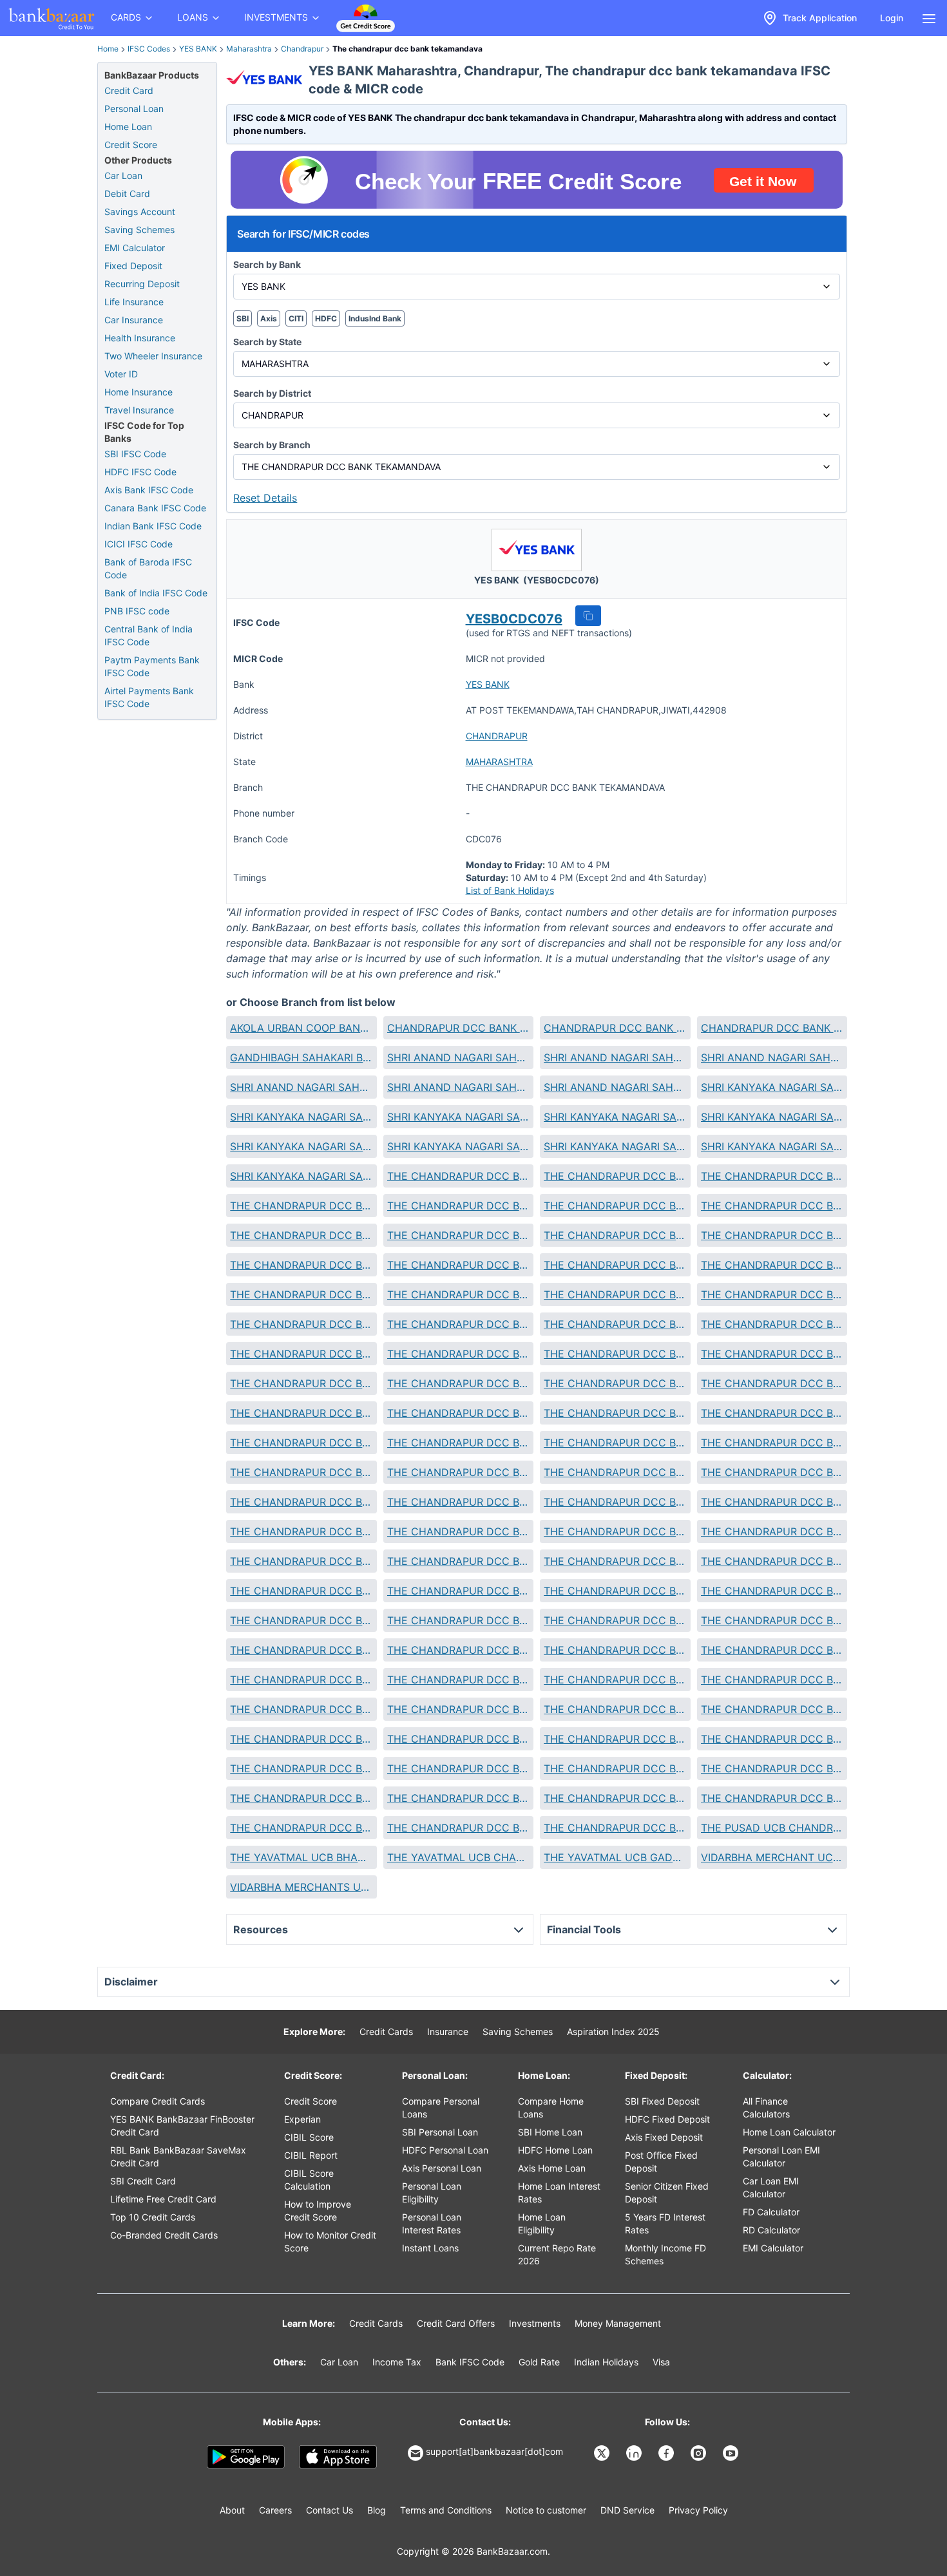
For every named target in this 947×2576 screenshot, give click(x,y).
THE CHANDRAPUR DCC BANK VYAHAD (458, 1798)
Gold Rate (539, 2362)
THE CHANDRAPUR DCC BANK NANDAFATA (301, 1591)
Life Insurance (134, 302)
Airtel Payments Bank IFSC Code (149, 697)
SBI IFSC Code (135, 454)
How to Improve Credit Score (318, 2211)
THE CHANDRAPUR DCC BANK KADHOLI (615, 1413)
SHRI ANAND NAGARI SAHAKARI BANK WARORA (615, 1087)
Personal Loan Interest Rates (432, 2223)
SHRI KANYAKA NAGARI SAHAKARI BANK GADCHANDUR (772, 1117)
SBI (243, 318)
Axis (269, 318)
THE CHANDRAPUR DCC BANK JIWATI (458, 1413)
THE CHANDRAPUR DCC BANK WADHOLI (615, 1798)
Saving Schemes (139, 230)
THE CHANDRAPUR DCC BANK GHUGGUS (772, 1354)
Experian (302, 2119)
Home (108, 49)
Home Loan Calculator (789, 2132)
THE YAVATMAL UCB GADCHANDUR (615, 1857)
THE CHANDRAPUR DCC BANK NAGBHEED (772, 1561)
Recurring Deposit (142, 284)
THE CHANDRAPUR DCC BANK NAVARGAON (772, 1591)
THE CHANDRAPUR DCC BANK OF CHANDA (615, 1620)
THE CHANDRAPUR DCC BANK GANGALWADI (458, 1354)
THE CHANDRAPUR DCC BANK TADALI (301, 1739)
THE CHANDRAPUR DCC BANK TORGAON (301, 1768)
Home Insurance (139, 392)
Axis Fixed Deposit (664, 2137)
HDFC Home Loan (555, 2150)
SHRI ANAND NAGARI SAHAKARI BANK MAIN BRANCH (458, 1087)
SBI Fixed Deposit (662, 2101)
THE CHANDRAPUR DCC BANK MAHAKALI (301, 1502)
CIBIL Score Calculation (309, 2180)
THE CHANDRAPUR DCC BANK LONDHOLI (615, 1472)
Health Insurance (140, 338)
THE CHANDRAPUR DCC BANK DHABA (458, 1324)
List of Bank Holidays (510, 890)
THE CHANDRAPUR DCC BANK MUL (458, 1561)
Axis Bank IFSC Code (149, 490)
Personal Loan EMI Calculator (781, 2156)
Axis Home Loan (552, 2168)
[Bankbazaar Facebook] (667, 2453)
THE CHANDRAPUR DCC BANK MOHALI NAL (615, 1531)
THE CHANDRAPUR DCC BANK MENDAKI (458, 1531)
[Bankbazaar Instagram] (700, 2453)
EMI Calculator (135, 248)
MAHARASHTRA (499, 762)
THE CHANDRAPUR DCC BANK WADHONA (772, 1798)
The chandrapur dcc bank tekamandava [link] (407, 49)
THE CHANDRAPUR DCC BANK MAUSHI (301, 1531)
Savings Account (140, 212)
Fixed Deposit (133, 266)
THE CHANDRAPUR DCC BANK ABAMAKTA (458, 1176)
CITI (296, 318)
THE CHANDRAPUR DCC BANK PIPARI (772, 1650)
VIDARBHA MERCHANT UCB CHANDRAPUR (772, 1857)
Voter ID (121, 374)
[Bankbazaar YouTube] (732, 2453)
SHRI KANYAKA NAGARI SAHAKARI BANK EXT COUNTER (615, 1117)
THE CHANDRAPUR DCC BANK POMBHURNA (301, 1680)
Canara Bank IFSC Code (155, 508)
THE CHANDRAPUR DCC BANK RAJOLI (458, 1680)
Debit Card (127, 194)
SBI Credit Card (143, 2181)
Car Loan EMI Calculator (771, 2187)
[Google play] (246, 2457)
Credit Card (129, 90)
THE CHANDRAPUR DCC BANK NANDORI (615, 1591)
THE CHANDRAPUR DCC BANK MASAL (772, 1502)
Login (892, 18)
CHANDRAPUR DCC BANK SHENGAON (615, 1028)
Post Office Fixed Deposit (661, 2162)
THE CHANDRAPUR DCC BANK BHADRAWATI (458, 1235)
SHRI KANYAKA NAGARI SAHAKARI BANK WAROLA (301, 1176)
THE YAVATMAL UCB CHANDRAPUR (458, 1857)
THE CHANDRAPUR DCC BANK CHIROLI (301, 1294)
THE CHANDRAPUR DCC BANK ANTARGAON (772, 1176)
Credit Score (131, 145)
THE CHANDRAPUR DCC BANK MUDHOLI (301, 1561)
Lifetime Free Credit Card (163, 2199)
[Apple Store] (338, 2457)
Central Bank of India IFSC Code (148, 635)
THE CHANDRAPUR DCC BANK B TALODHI (458, 1206)
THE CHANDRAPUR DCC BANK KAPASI (772, 1413)
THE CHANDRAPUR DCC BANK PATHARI (458, 1650)
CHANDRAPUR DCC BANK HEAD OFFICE (458, 1028)
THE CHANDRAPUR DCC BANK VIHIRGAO (615, 1768)
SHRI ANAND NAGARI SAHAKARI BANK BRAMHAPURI (458, 1057)
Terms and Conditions (446, 2510)
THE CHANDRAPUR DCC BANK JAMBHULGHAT (301, 1413)
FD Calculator (771, 2212)
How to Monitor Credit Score (330, 2241)
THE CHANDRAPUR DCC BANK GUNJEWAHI (615, 1383)
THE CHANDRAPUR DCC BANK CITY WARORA (301, 1324)
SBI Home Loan (550, 2132)
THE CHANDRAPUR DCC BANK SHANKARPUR (458, 1709)
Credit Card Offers (456, 2323)
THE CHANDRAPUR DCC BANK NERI (458, 1620)
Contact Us (330, 2510)
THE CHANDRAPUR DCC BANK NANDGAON (458, 1591)
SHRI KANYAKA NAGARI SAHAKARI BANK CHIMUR (301, 1117)
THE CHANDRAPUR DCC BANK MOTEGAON (772, 1531)
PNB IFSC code (137, 611)
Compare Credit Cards (158, 2101)
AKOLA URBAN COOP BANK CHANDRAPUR (301, 1028)
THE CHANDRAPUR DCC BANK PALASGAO (301, 1650)
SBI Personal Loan (440, 2132)
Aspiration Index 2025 (613, 2031)
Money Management (618, 2323)
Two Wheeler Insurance (153, 356)
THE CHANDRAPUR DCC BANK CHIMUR (772, 1265)
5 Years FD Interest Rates (665, 2223)
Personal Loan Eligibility (432, 2192)
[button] (588, 616)
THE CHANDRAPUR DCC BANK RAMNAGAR (772, 1680)
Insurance (448, 2031)
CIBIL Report (311, 2155)
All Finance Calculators (766, 2107)
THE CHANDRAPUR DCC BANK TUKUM (458, 1768)
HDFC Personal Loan (445, 2150)
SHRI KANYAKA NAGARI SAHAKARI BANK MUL (615, 1146)
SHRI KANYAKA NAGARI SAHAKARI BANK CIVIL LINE (458, 1117)
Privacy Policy (698, 2510)
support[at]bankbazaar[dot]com (494, 2451)
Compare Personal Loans (441, 2107)
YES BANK (198, 49)
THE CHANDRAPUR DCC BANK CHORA (458, 1294)
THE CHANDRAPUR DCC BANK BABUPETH (615, 1206)
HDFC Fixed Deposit (667, 2119)
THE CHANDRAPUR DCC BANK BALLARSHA (301, 1235)
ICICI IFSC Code (139, 544)
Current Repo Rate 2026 (557, 2254)
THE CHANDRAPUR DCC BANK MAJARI (615, 1502)
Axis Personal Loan (442, 2168)
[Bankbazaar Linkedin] (635, 2453)
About (232, 2510)
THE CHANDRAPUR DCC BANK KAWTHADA (301, 1443)
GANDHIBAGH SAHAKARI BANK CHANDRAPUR (301, 1057)
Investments (535, 2323)
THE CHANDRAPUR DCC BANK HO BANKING (772, 1383)
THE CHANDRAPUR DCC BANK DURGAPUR (772, 1324)
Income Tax (397, 2362)
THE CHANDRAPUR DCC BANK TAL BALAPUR (458, 1739)
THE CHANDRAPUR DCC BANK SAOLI (301, 1709)
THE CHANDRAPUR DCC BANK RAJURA (615, 1680)
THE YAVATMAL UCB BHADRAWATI (301, 1857)
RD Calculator (771, 2230)
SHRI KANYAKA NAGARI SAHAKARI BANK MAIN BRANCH (458, 1146)
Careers (275, 2510)
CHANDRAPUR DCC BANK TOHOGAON (772, 1028)
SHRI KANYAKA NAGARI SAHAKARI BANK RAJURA (772, 1146)
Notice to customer (546, 2510)
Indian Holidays (606, 2362)
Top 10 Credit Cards (153, 2217)
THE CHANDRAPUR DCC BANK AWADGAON (301, 1206)
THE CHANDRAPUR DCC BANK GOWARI (458, 1383)
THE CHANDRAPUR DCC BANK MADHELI (772, 1472)
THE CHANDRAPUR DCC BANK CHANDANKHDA (458, 1265)
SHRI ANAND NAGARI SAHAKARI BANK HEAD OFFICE (301, 1087)
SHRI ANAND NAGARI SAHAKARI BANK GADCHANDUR (772, 1057)
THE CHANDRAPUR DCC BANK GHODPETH (615, 1354)
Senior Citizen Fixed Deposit (667, 2192)
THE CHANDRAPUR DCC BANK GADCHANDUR (301, 1354)
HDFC (326, 318)
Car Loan (123, 175)
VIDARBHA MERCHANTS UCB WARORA (301, 1887)
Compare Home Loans (551, 2107)
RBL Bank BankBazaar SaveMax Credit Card (178, 2156)
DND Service (627, 2510)
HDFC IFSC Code (140, 472)
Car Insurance (134, 320)
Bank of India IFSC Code (156, 593)
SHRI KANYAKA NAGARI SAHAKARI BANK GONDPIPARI (301, 1146)
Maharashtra (249, 49)
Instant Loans (430, 2248)
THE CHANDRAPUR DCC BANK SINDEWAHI (772, 1709)
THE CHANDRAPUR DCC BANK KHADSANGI (458, 1443)
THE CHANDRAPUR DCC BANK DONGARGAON (615, 1324)
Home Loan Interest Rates (559, 2192)
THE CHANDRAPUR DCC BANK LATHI (458, 1472)
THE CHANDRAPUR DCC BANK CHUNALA (615, 1294)
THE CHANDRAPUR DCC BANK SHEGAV (615, 1709)
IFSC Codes (149, 49)
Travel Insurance (139, 410)
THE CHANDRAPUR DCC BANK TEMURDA (772, 1739)
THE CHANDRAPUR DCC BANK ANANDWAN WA (615, 1176)
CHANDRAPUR (497, 736)
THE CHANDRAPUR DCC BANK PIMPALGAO (615, 1650)
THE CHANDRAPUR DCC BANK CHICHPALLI (615, 1265)
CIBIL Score (309, 2137)
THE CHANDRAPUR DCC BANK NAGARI (615, 1561)
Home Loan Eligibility (542, 2223)
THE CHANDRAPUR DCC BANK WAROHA (301, 1828)
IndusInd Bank (375, 318)
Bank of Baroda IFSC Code (148, 568)
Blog (377, 2510)
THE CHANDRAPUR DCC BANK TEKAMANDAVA (615, 1739)
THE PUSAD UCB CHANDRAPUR (772, 1828)
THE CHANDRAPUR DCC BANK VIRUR (772, 1768)
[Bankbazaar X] (603, 2453)
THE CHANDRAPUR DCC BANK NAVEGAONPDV (301, 1620)
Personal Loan (134, 109)
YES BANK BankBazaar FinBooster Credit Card (182, 2126)
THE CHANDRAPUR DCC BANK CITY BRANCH (772, 1294)
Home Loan (128, 127)
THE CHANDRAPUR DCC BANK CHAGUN (301, 1265)
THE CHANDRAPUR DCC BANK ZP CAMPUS (615, 1828)
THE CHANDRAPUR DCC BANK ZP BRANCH (458, 1828)
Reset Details (265, 498)
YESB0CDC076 (514, 619)
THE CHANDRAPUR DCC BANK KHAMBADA (615, 1443)
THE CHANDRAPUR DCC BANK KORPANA (772, 1443)
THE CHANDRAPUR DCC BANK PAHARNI (772, 1620)
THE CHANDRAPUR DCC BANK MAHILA (458, 1502)
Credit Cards (386, 2031)
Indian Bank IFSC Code (153, 526)
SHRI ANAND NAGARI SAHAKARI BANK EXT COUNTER (615, 1057)
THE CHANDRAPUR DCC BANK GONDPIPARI (301, 1383)
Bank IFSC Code (470, 2362)
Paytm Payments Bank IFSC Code (152, 666)
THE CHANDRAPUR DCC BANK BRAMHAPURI (772, 1235)
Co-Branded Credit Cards (164, 2235)
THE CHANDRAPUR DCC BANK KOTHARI (301, 1472)
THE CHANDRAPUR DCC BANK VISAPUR (301, 1798)
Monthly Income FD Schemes (665, 2254)
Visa (661, 2362)
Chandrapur (302, 49)
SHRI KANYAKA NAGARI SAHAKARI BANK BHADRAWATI (772, 1087)
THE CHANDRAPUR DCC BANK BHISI (615, 1235)
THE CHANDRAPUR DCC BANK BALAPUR (772, 1206)
